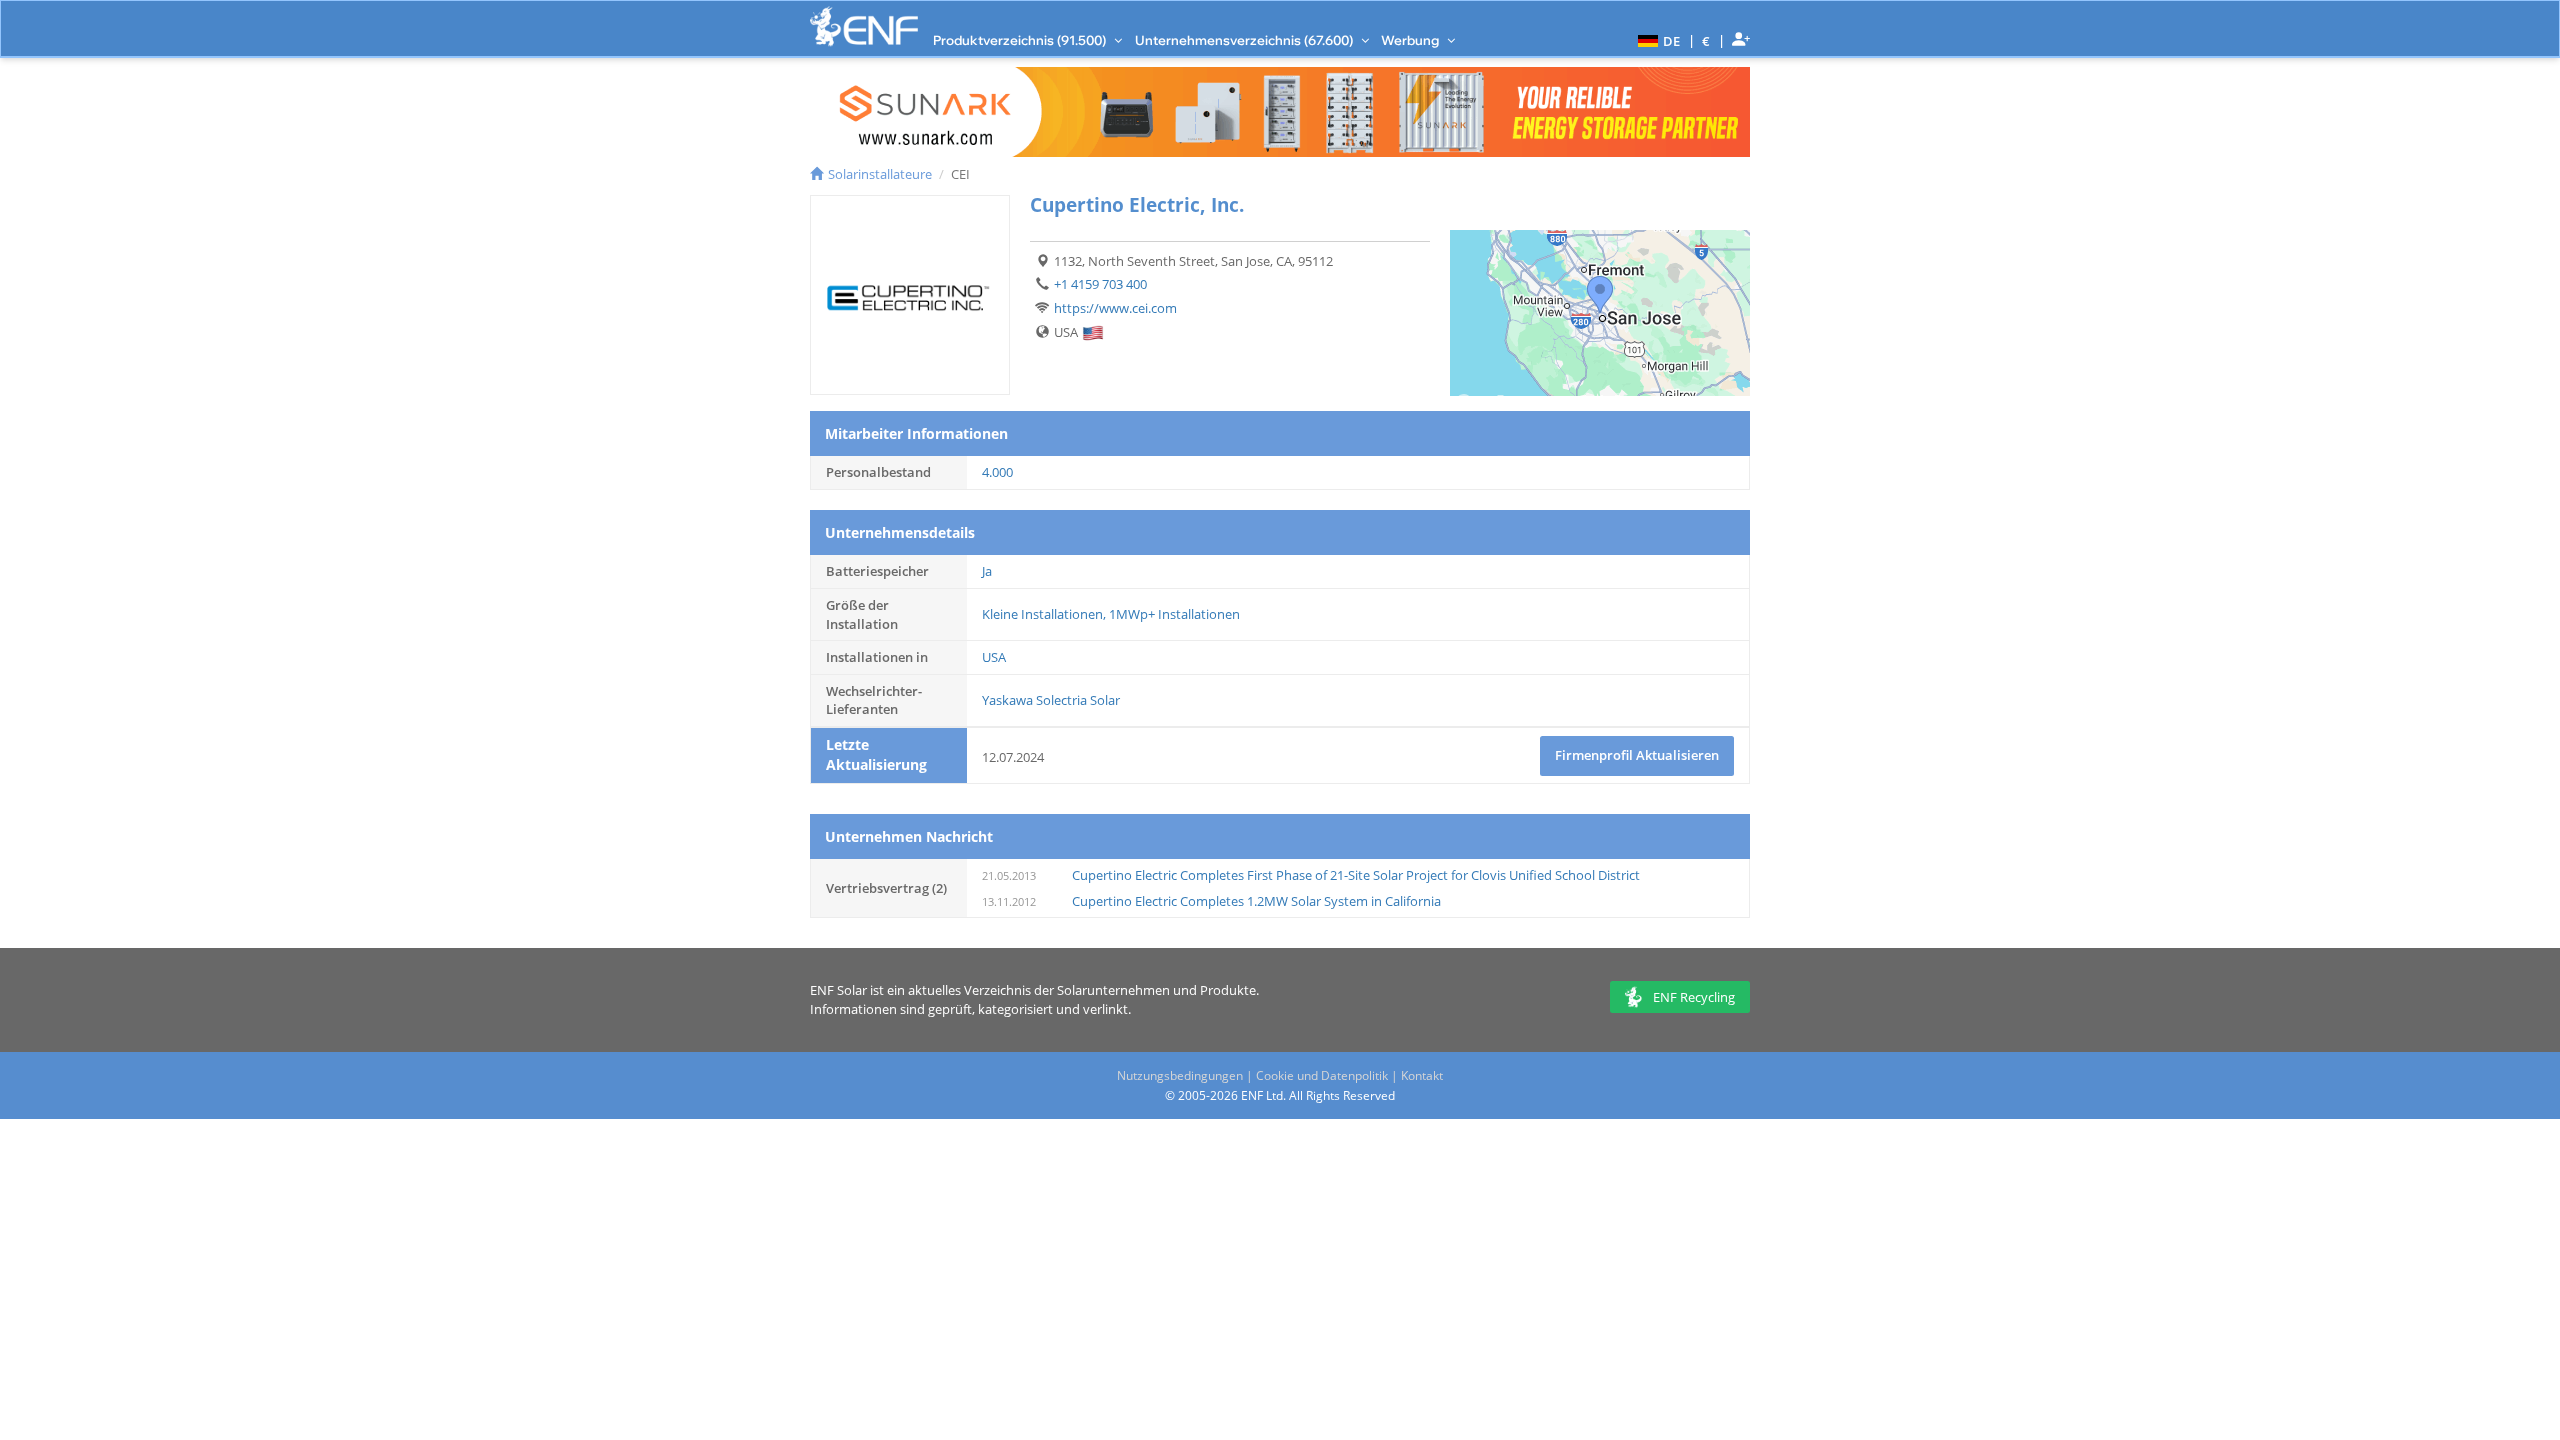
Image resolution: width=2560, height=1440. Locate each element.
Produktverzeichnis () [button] (1021, 40)
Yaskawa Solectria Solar (1051, 700)
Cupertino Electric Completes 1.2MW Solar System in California (1256, 901)
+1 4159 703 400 (1100, 284)
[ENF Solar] (864, 26)
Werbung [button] (1411, 40)
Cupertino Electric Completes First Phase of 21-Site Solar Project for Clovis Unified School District (1356, 875)
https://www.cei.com (1115, 308)
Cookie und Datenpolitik (1322, 1075)
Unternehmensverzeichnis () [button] (1245, 40)
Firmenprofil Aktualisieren (1637, 755)
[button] (1656, 40)
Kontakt (1422, 1075)
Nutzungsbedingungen (1180, 1075)
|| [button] (1706, 40)
